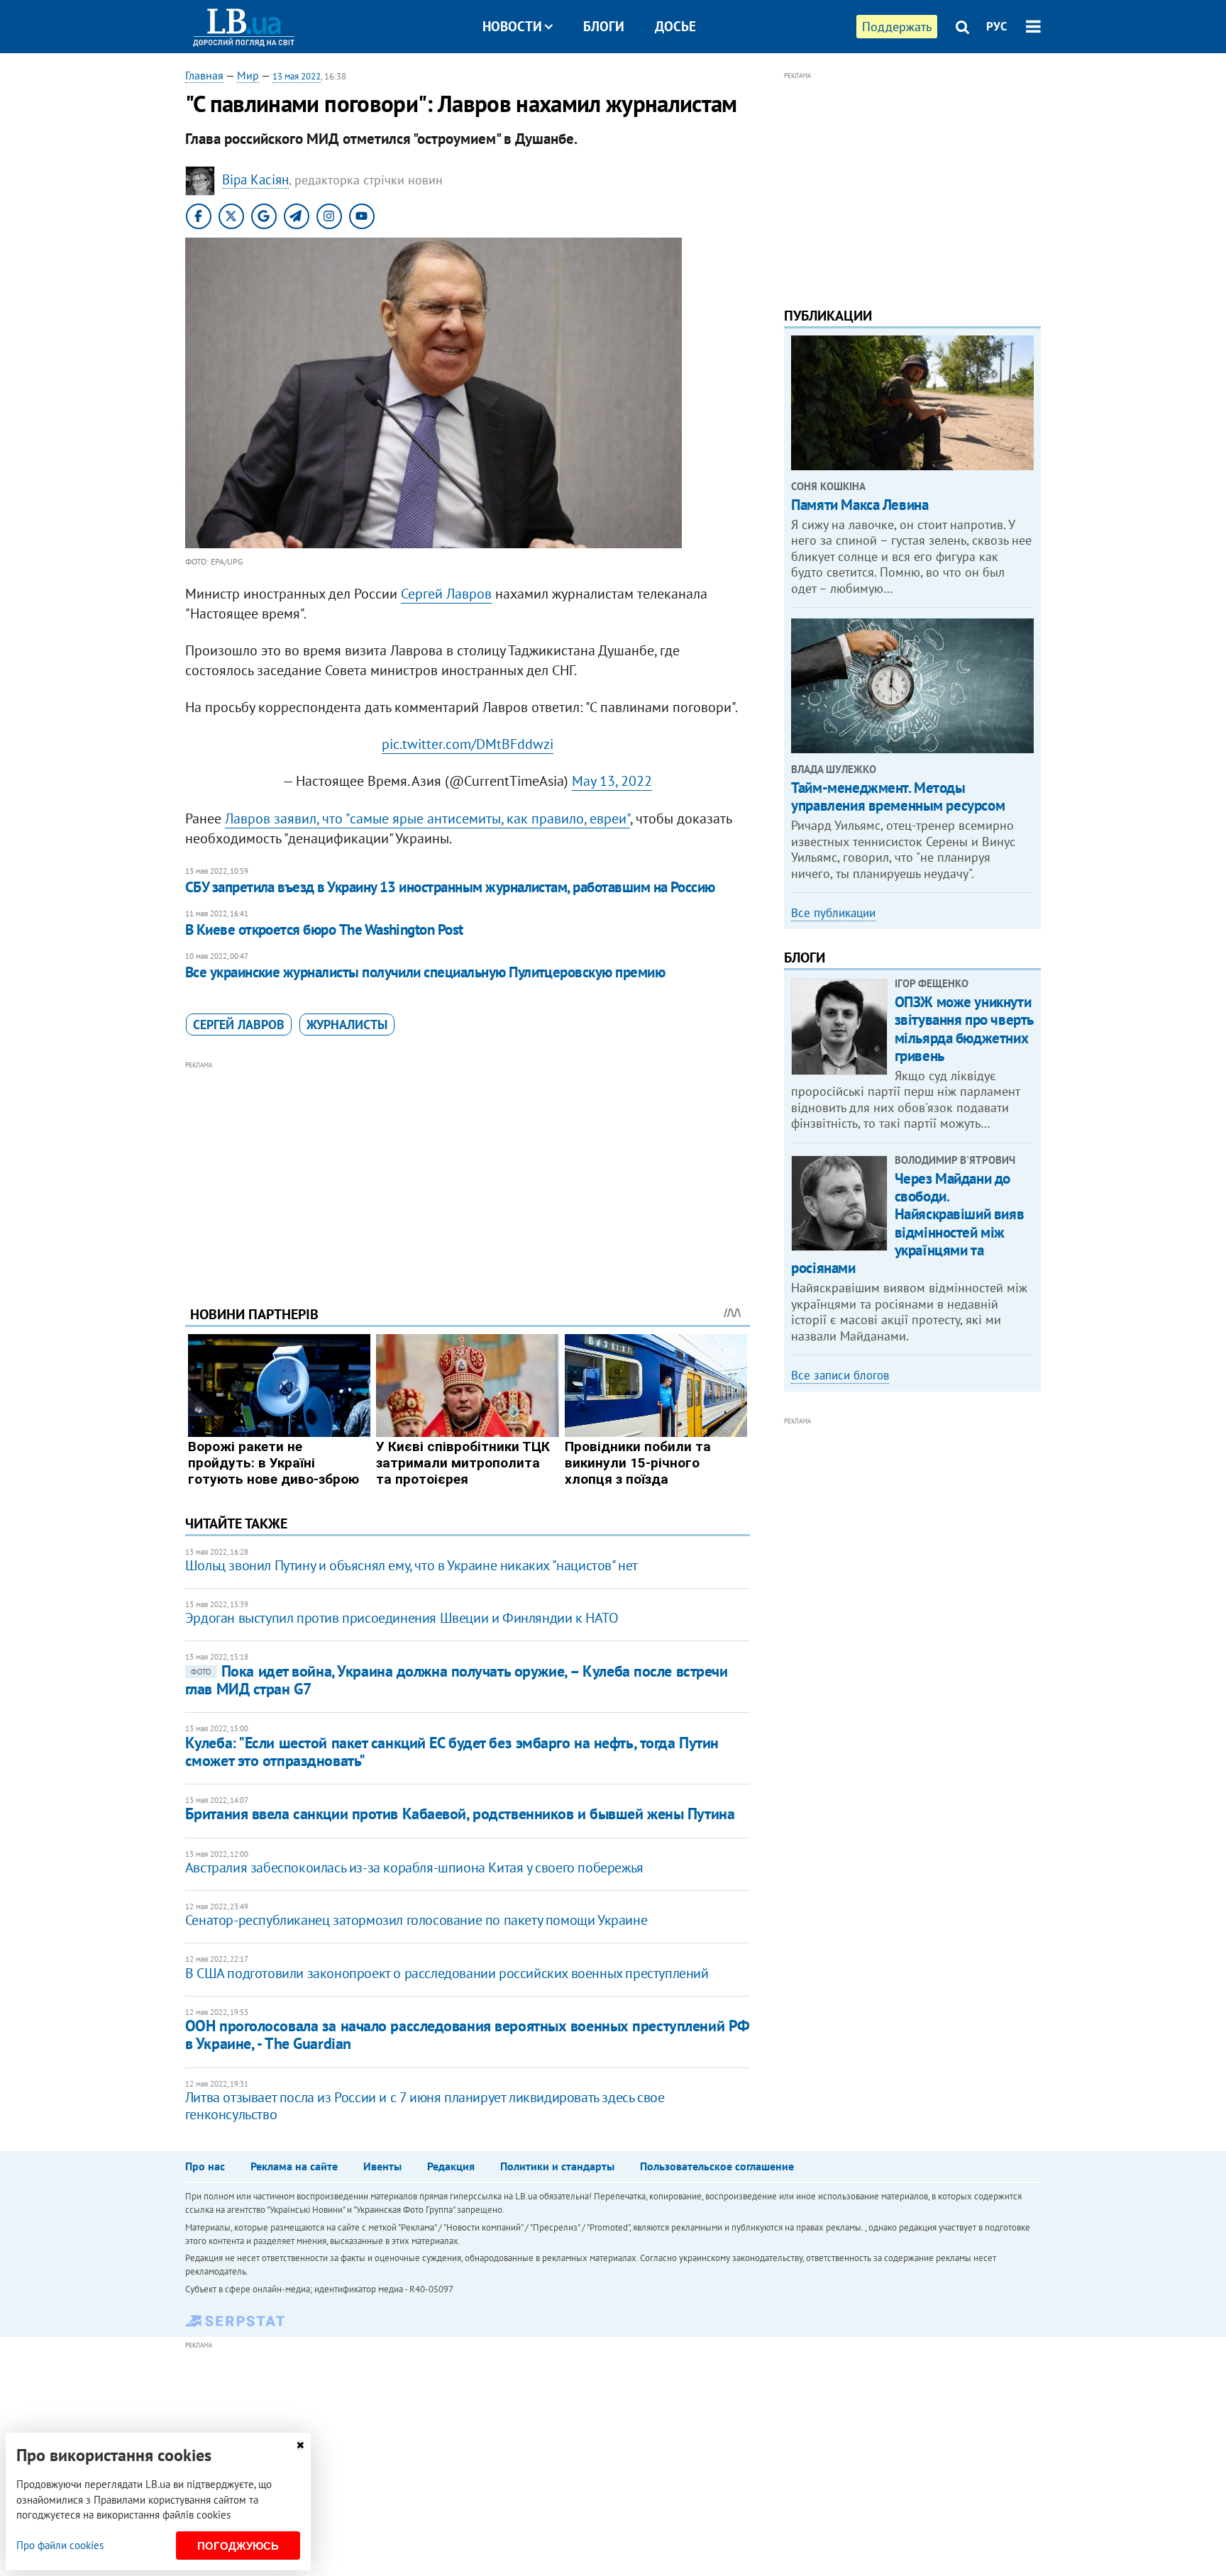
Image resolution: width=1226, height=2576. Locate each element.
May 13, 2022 (612, 781)
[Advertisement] (468, 1172)
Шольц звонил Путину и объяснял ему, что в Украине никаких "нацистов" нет (412, 1565)
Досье (675, 26)
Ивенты (382, 2166)
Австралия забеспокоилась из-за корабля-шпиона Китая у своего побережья (414, 1867)
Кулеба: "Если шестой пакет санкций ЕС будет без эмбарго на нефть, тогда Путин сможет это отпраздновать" (452, 1751)
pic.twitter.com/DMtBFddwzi (468, 744)
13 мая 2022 (297, 76)
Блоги (604, 26)
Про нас (205, 2166)
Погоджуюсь (238, 2546)
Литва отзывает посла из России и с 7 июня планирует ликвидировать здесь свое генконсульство (425, 2106)
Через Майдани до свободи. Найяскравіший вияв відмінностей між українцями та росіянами (907, 1223)
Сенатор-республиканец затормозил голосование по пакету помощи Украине (416, 1920)
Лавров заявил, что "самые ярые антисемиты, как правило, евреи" (427, 818)
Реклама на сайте (294, 2166)
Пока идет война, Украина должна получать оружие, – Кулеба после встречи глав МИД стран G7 (457, 1680)
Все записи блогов (840, 1375)
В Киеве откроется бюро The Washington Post (324, 929)
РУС (997, 26)
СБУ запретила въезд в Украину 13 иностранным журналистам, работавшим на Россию (450, 887)
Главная (204, 75)
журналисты (347, 1025)
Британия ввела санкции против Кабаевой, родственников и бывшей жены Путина (460, 1814)
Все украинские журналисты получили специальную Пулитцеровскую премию (425, 972)
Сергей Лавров (446, 594)
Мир (248, 75)
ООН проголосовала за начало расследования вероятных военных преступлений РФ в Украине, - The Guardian (468, 2034)
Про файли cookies (60, 2545)
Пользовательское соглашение (717, 2166)
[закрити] (300, 2445)
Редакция (451, 2166)
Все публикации (833, 913)
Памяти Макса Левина (860, 505)
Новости (512, 26)
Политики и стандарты (557, 2166)
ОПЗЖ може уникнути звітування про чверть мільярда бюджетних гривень (964, 1029)
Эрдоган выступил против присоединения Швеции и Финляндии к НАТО (402, 1618)
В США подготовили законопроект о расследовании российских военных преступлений (447, 1973)
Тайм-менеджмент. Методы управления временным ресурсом (898, 796)
